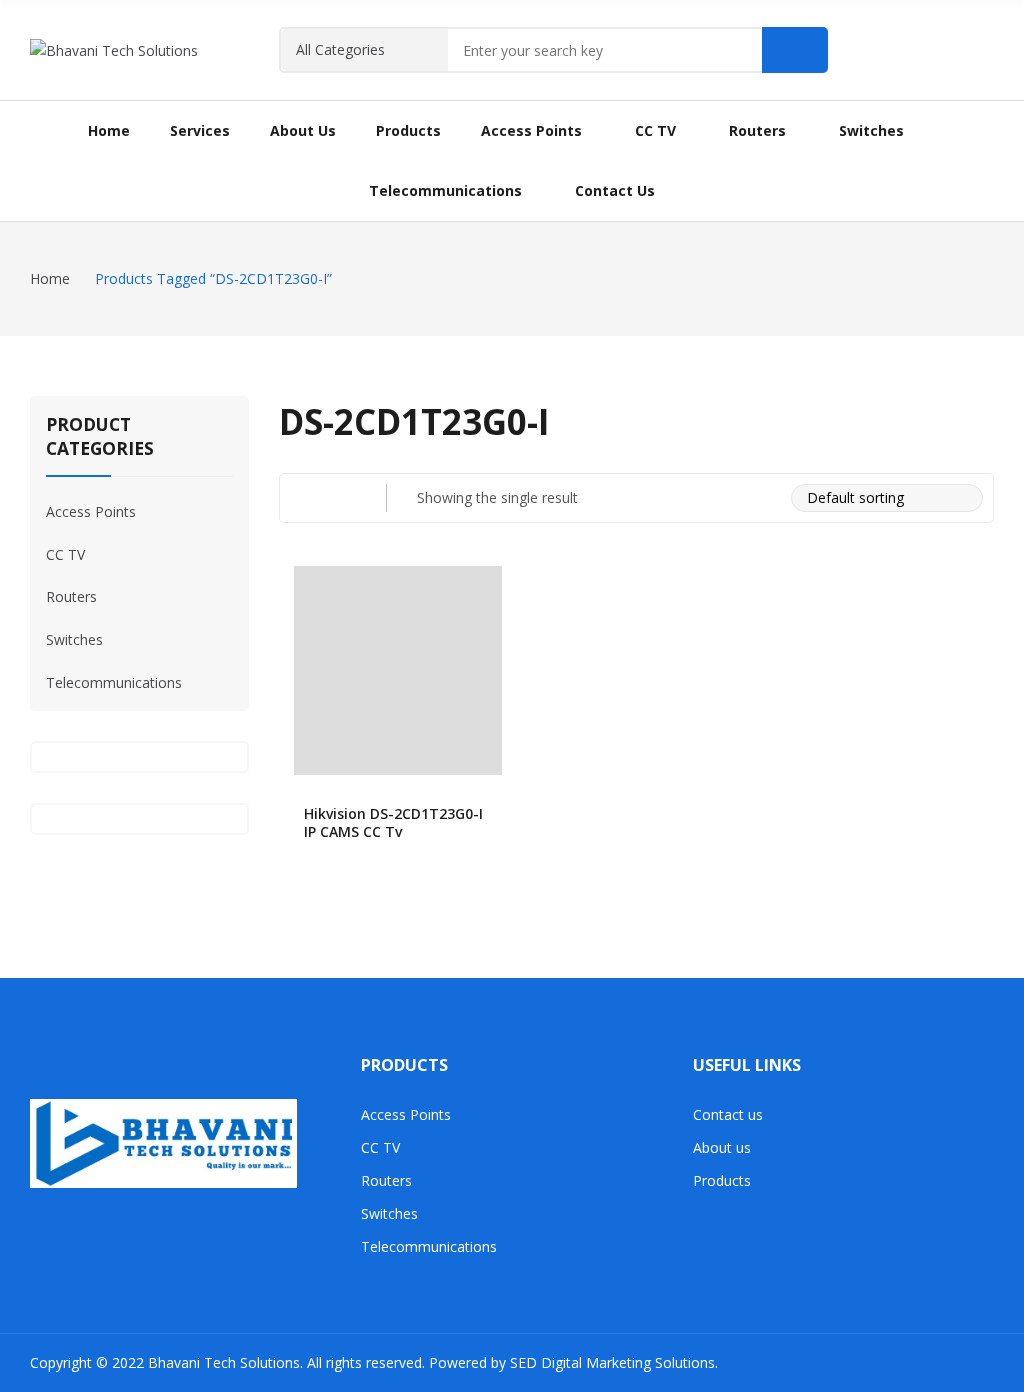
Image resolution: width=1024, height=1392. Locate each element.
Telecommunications (114, 682)
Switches (74, 639)
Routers (71, 596)
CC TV (65, 554)
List (343, 498)
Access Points (91, 511)
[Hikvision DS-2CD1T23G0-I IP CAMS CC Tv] (398, 670)
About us (722, 1147)
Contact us (728, 1114)
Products (722, 1180)
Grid (303, 498)
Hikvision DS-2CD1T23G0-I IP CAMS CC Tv (393, 822)
